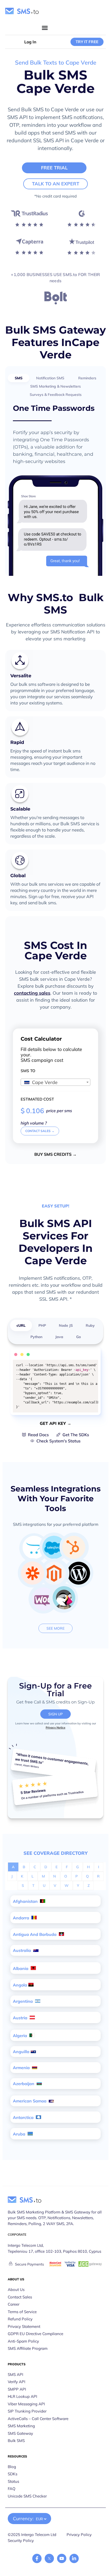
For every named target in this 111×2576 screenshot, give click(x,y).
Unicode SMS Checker (27, 2496)
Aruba (20, 2134)
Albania (21, 1968)
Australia (22, 1950)
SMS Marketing (21, 2426)
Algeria (21, 2036)
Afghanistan (26, 1901)
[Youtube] (62, 2558)
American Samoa (30, 2101)
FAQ (12, 2489)
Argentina (23, 2001)
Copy (91, 1365)
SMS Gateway (20, 2433)
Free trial (54, 168)
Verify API (17, 2382)
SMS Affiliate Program (28, 2348)
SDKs (13, 2474)
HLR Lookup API (22, 2396)
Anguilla (21, 2052)
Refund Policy (20, 2319)
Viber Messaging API (26, 2404)
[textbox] (55, 1082)
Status (13, 2481)
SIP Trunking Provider (27, 2411)
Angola (20, 1985)
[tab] (19, 378)
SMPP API (17, 2389)
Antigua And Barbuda (35, 1934)
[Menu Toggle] (45, 28)
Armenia (22, 2068)
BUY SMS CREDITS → (55, 1154)
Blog (12, 2467)
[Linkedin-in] (74, 2558)
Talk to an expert (56, 184)
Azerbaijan (24, 2084)
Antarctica (24, 2117)
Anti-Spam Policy (23, 2341)
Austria (21, 2018)
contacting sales (32, 993)
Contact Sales (20, 2297)
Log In (30, 42)
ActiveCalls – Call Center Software (38, 2419)
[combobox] (55, 1082)
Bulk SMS (16, 2441)
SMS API (15, 2374)
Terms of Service (22, 2312)
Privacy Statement (24, 2326)
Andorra (22, 1918)
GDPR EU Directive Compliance (35, 2334)
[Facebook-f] (37, 2558)
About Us (16, 2290)
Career (14, 2304)
